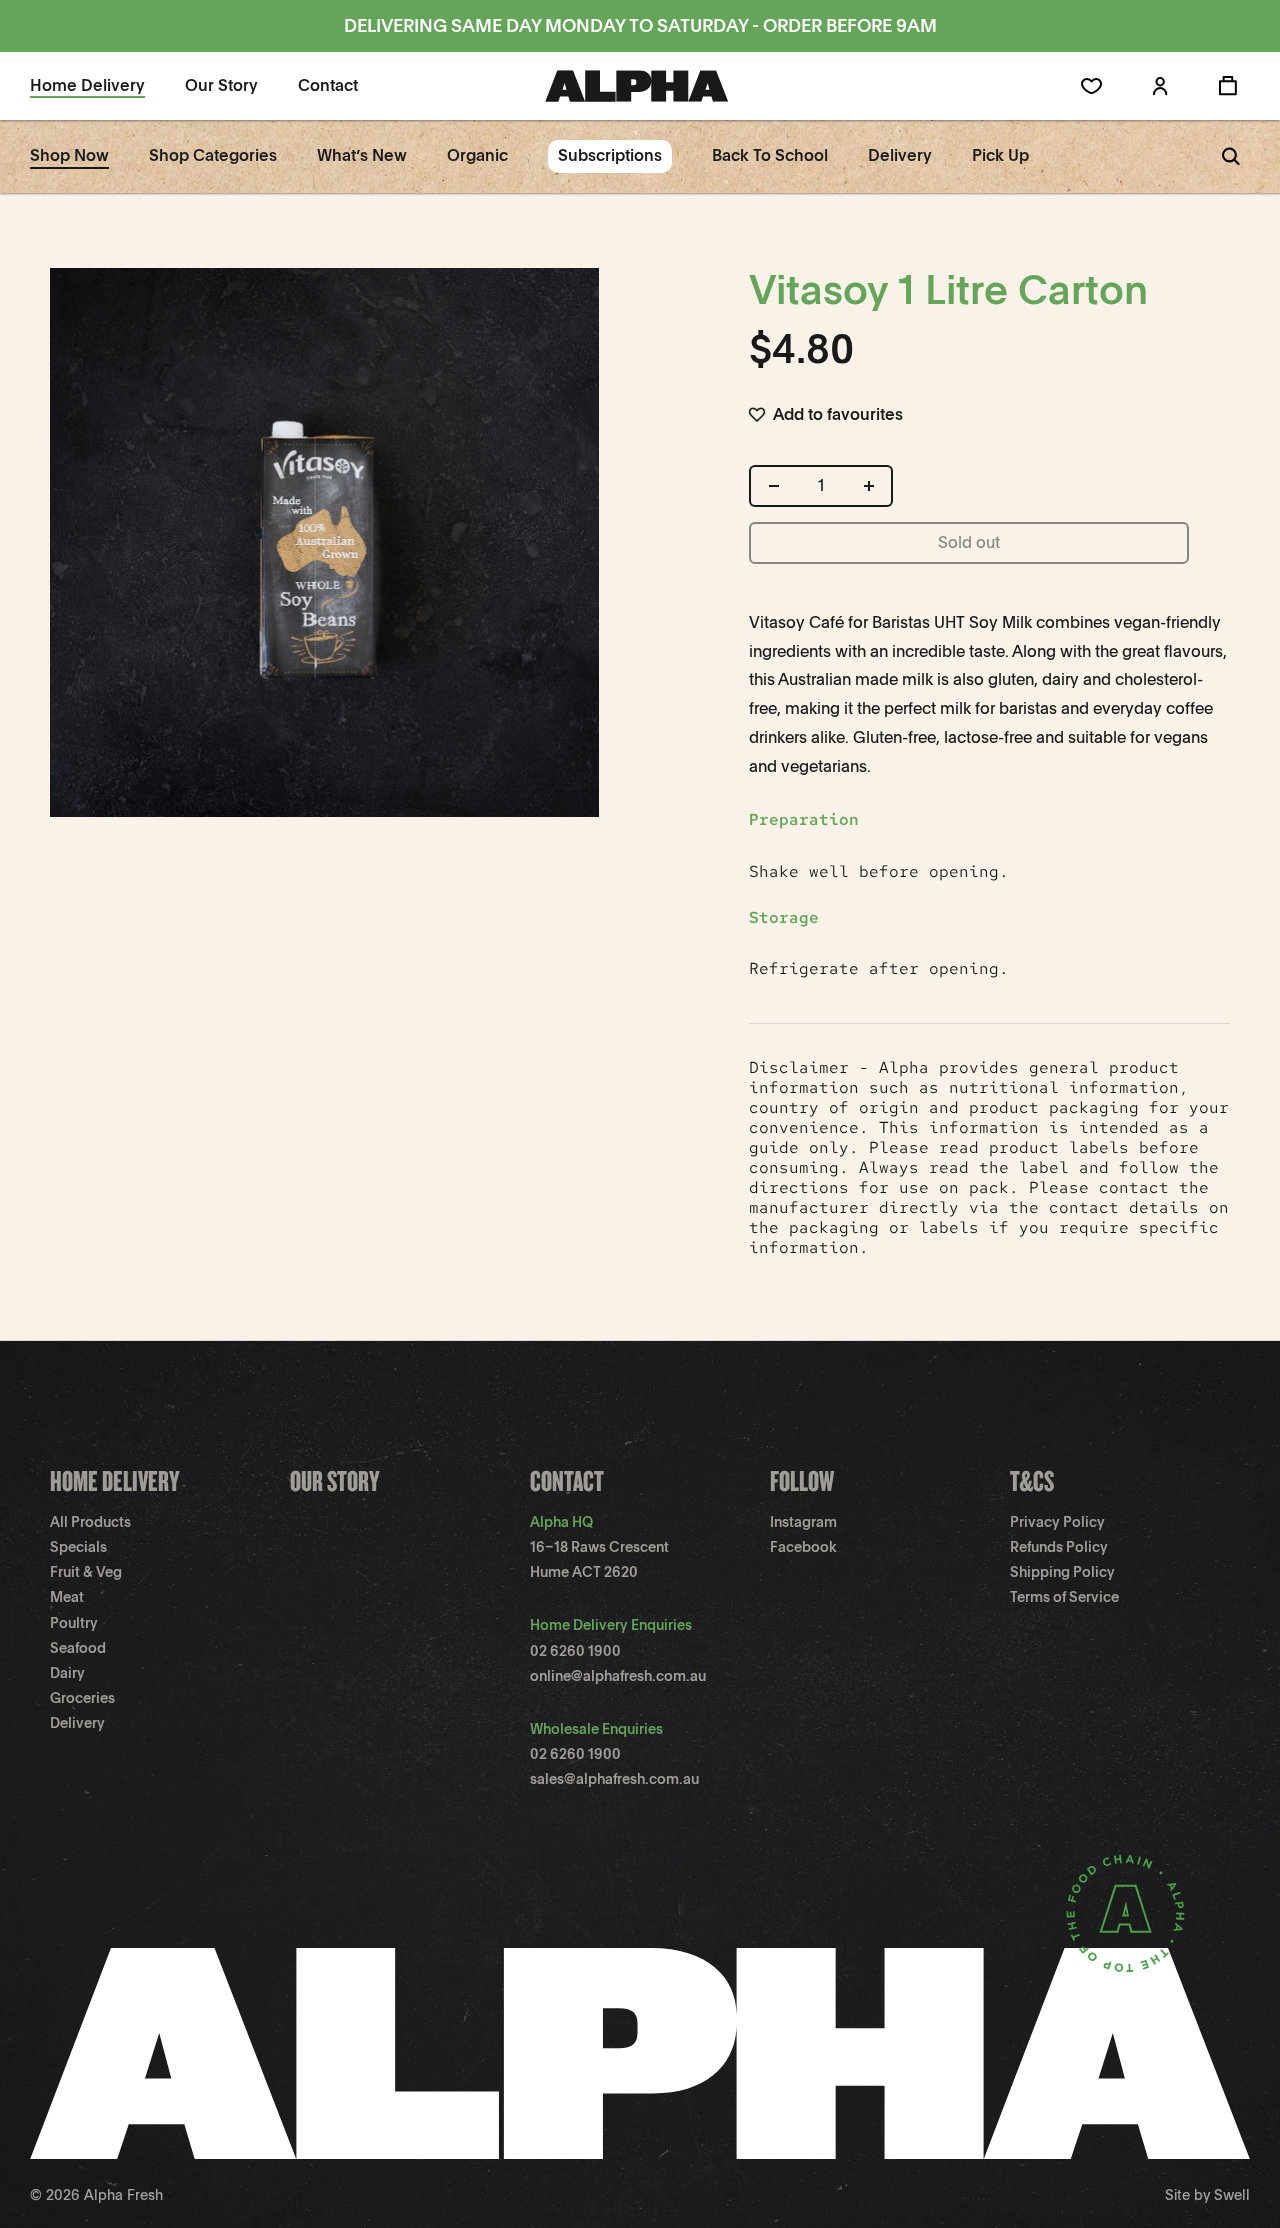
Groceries (82, 1698)
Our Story (335, 1480)
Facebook (803, 1547)
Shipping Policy (1062, 1572)
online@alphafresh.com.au (618, 1676)
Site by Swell (1207, 2195)
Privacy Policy (1057, 1522)
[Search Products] (1231, 156)
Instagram (803, 1522)
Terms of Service (1064, 1597)
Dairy (67, 1673)
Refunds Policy (1059, 1547)
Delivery (77, 1723)
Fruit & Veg (86, 1572)
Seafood (78, 1648)
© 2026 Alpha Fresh (96, 2195)
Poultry (74, 1623)
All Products (90, 1522)
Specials (78, 1547)
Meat (67, 1597)
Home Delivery (115, 1480)
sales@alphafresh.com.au (614, 1779)
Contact (567, 1480)
